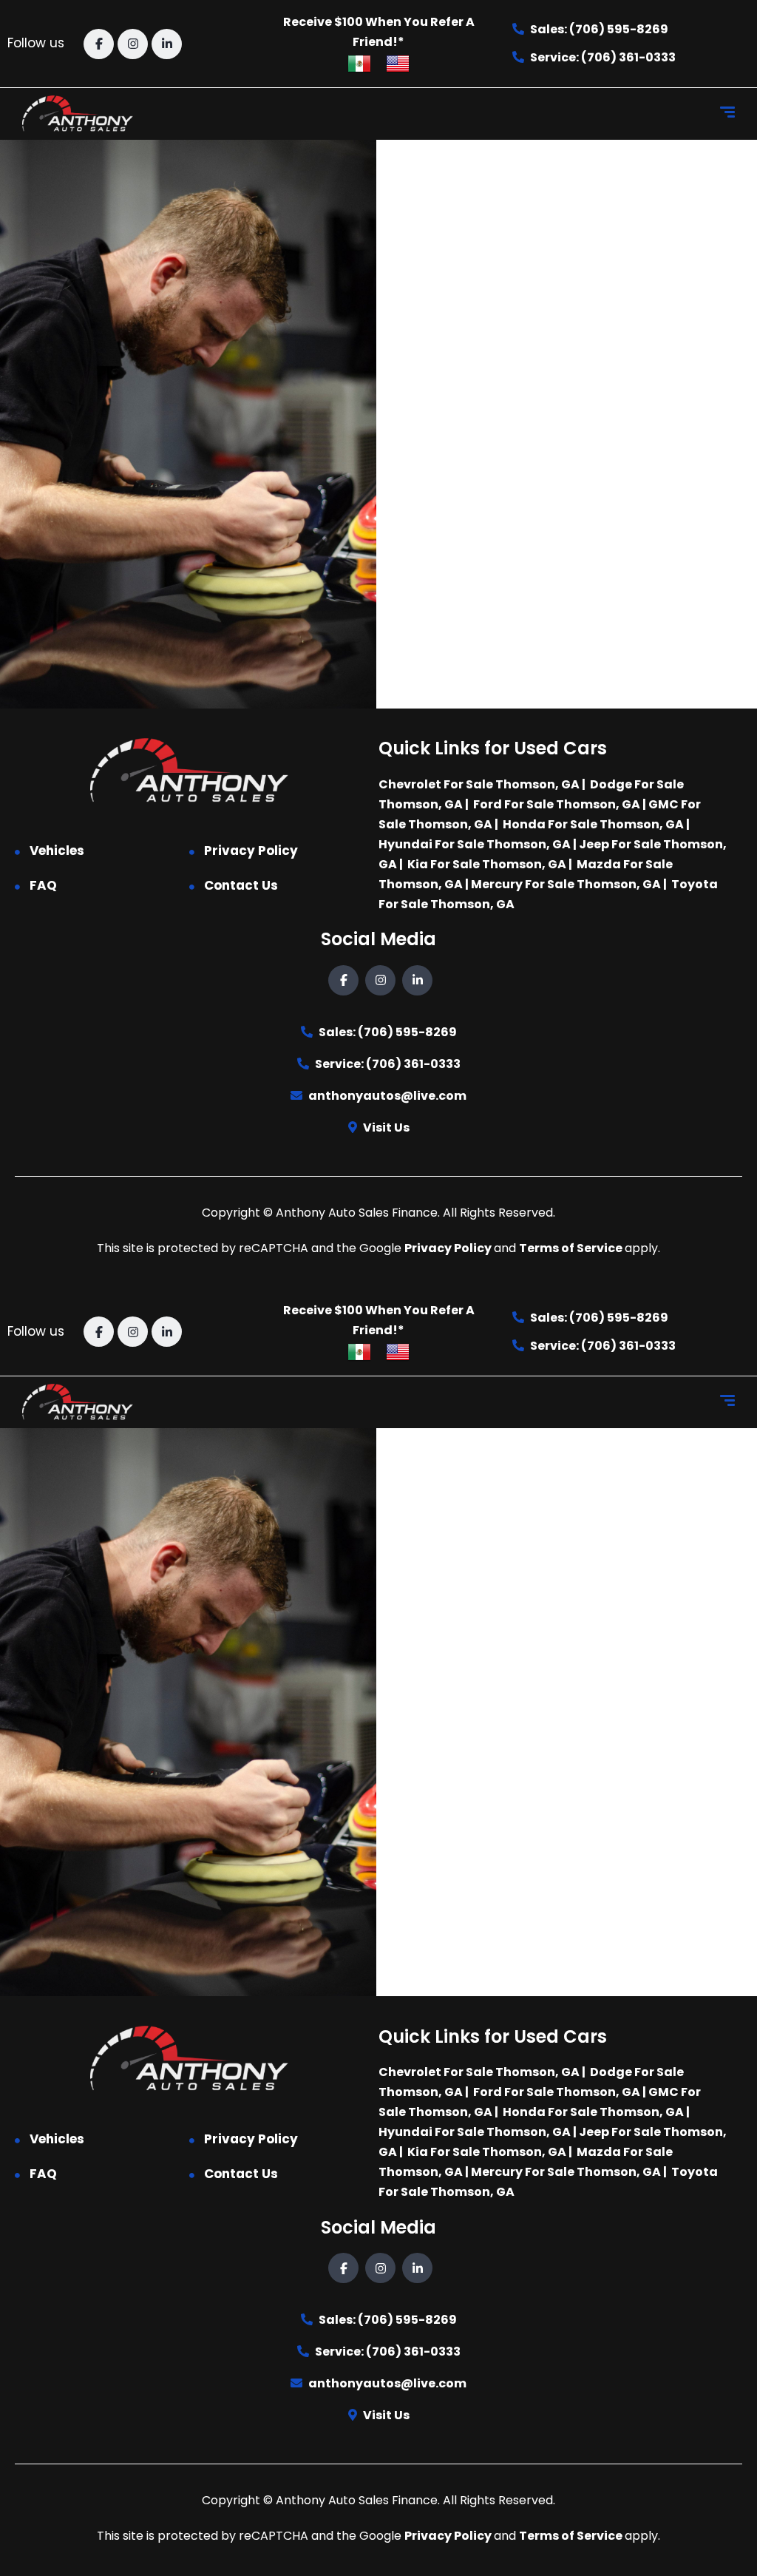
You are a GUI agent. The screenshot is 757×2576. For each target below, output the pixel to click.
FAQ (43, 885)
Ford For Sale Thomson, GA (557, 804)
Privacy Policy (251, 851)
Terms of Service (572, 1248)
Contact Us (241, 885)
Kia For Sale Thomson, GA (487, 864)
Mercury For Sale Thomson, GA (566, 884)
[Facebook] (99, 44)
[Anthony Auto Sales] (78, 114)
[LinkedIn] (167, 44)
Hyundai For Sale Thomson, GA (475, 844)
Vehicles (57, 851)
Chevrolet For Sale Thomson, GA (479, 784)
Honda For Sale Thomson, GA (593, 824)
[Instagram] (133, 44)
